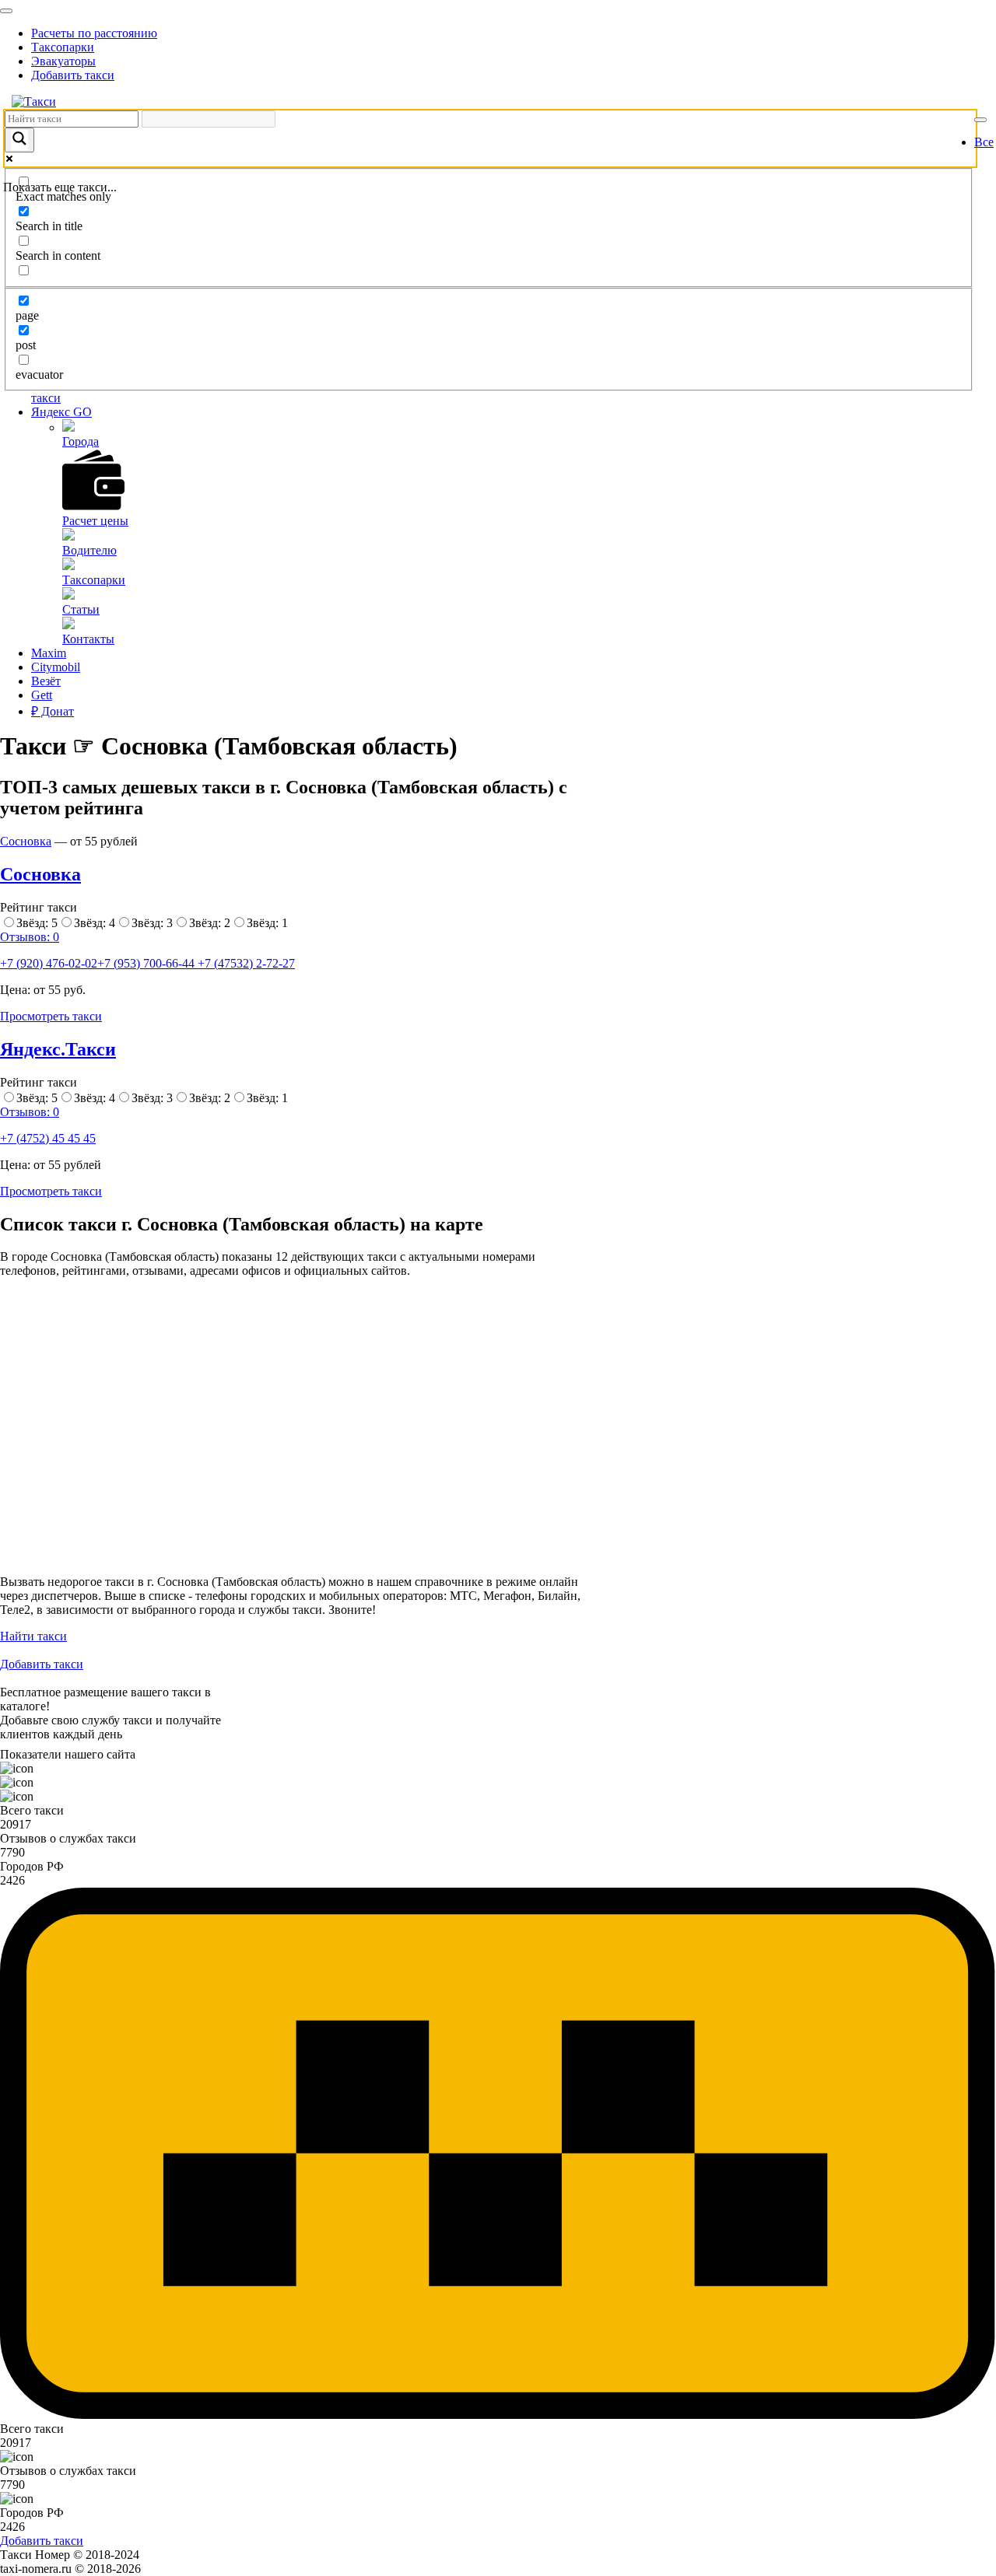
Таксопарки (63, 47)
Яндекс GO (61, 412)
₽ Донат (53, 711)
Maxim (49, 653)
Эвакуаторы (63, 61)
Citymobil (56, 667)
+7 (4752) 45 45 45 (48, 1138)
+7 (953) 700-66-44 (147, 963)
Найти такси (33, 1636)
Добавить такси (73, 75)
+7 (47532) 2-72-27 (246, 963)
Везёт (46, 681)
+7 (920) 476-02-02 (49, 963)
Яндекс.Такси (58, 1049)
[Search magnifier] (19, 140)
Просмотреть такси (51, 1016)
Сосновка (26, 841)
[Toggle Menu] (6, 11)
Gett (42, 695)
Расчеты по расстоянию (94, 33)
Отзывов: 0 (30, 937)
